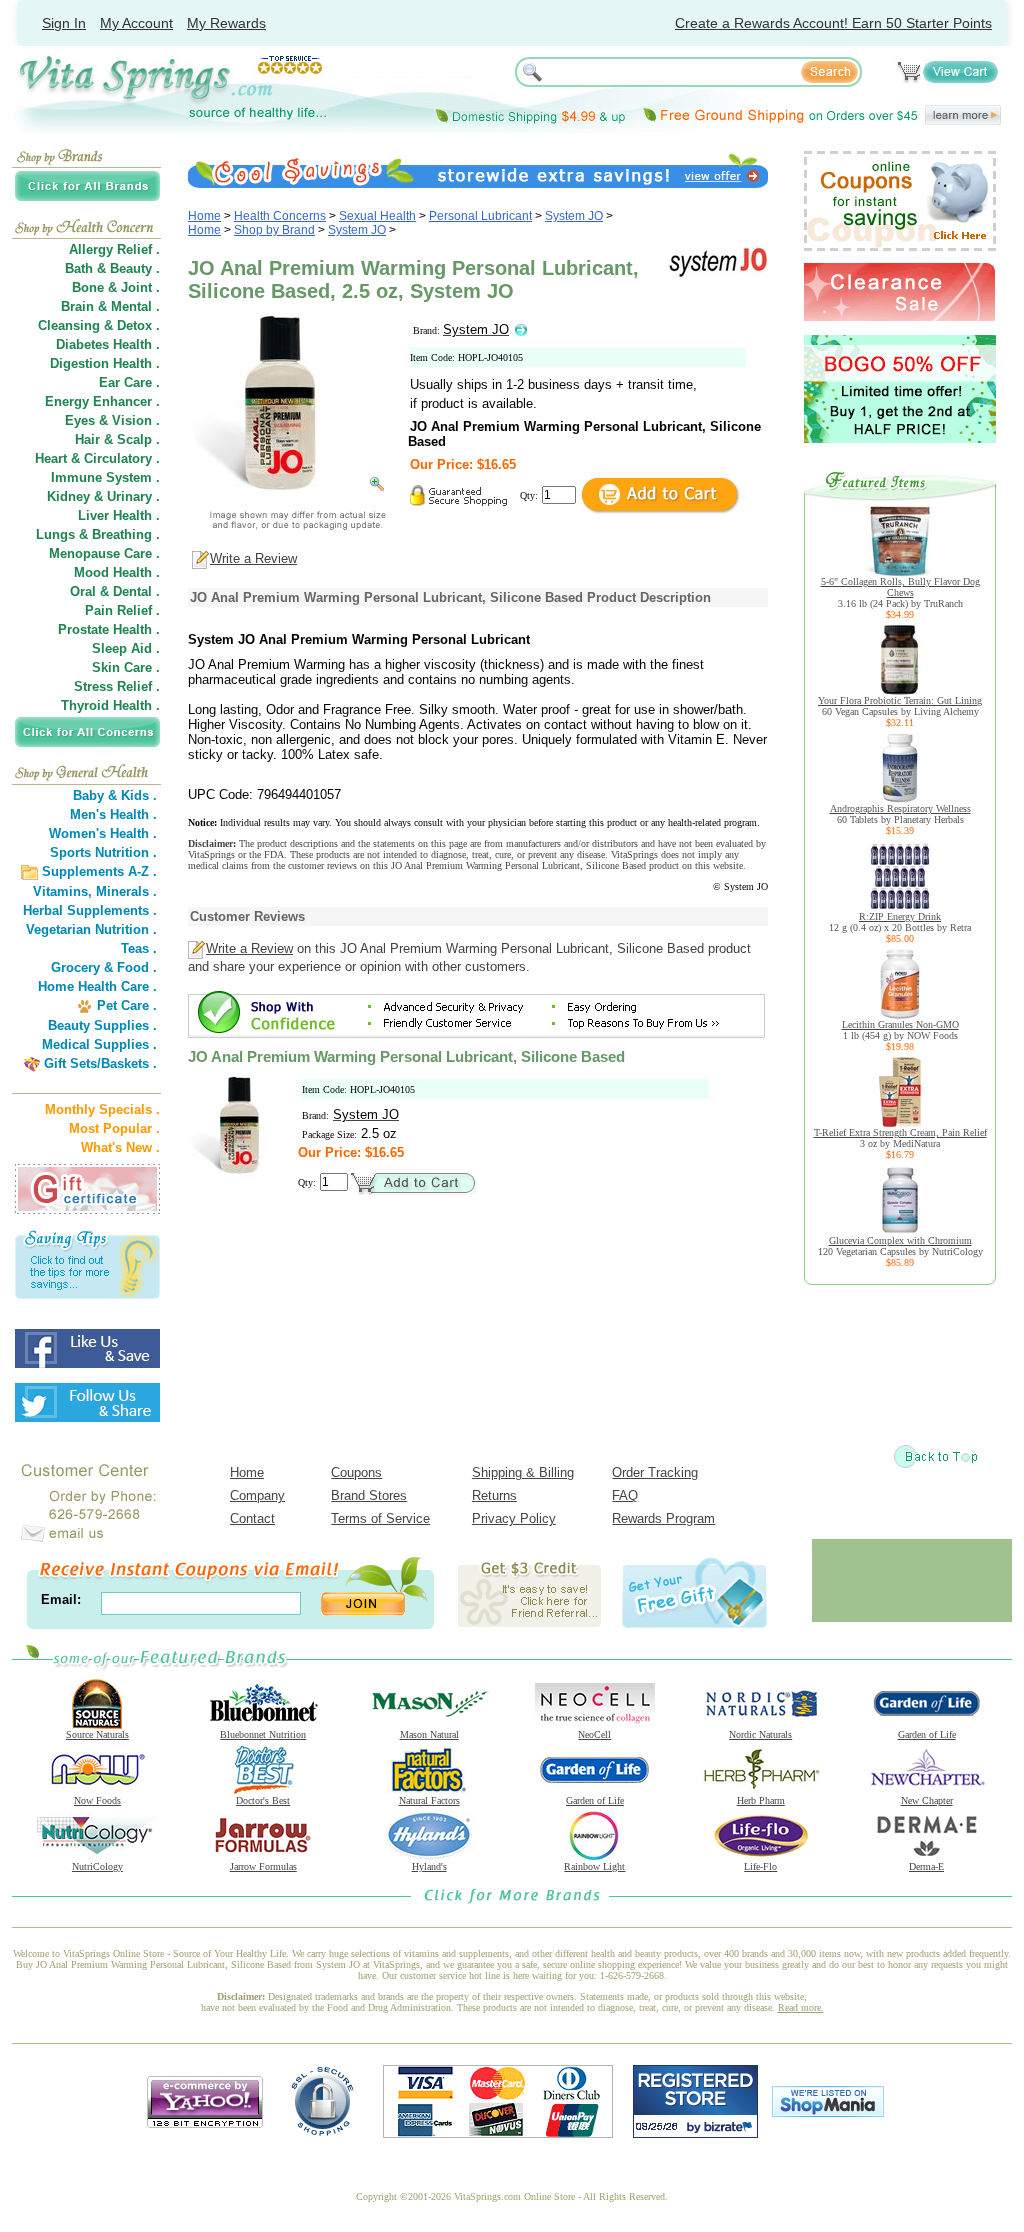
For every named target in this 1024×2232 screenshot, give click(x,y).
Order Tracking (655, 1472)
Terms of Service (380, 1518)
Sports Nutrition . (103, 852)
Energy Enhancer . (102, 401)
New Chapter (927, 1800)
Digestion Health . (105, 363)
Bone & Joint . (116, 287)
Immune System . (105, 477)
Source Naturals (97, 1734)
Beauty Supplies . (102, 1025)
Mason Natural (429, 1734)
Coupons (356, 1472)
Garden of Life (927, 1734)
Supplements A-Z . (99, 871)
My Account (136, 23)
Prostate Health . (109, 629)
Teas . (139, 948)
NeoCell (594, 1734)
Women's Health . (103, 833)
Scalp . (138, 439)
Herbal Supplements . (90, 910)
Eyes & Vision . (112, 420)
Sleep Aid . (126, 648)
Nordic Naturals (760, 1734)
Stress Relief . (117, 686)
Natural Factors (429, 1800)
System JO (574, 216)
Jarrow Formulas (263, 1866)
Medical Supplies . (99, 1044)
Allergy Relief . (114, 249)
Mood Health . (117, 572)
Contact (252, 1518)
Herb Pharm (761, 1800)
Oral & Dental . (115, 591)
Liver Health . (119, 515)
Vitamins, (62, 891)
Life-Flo (760, 1866)
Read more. (801, 2007)
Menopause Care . (104, 553)
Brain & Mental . (110, 306)
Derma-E (926, 1866)
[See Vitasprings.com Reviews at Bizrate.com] (695, 2133)
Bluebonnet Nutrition (263, 1734)
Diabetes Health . (108, 344)
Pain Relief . (122, 610)
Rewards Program (663, 1518)
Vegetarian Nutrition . (91, 929)
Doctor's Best (263, 1800)
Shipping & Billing (523, 1472)
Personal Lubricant (480, 216)
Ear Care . (129, 382)
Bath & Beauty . (112, 268)
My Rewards (226, 23)
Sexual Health (377, 216)
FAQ (625, 1495)
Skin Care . (126, 667)
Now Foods (97, 1800)
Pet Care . (127, 1005)
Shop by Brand (274, 230)
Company (257, 1495)
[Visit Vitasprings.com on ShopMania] (828, 2112)
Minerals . (126, 891)
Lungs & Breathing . (98, 534)
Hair (87, 439)
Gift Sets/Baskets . (100, 1063)
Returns (494, 1495)
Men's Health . (113, 814)
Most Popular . (114, 1128)
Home (204, 216)
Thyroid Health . (110, 705)
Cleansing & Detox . (99, 325)
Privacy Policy (514, 1518)
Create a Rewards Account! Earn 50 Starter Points (833, 23)
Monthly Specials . (102, 1109)
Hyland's (429, 1866)
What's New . (120, 1147)
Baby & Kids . (115, 795)
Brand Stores (369, 1495)
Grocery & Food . (104, 967)
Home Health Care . (97, 986)
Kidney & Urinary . (103, 496)
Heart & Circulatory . (97, 458)
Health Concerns (280, 216)
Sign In (64, 23)
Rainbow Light (594, 1866)
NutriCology (97, 1866)
